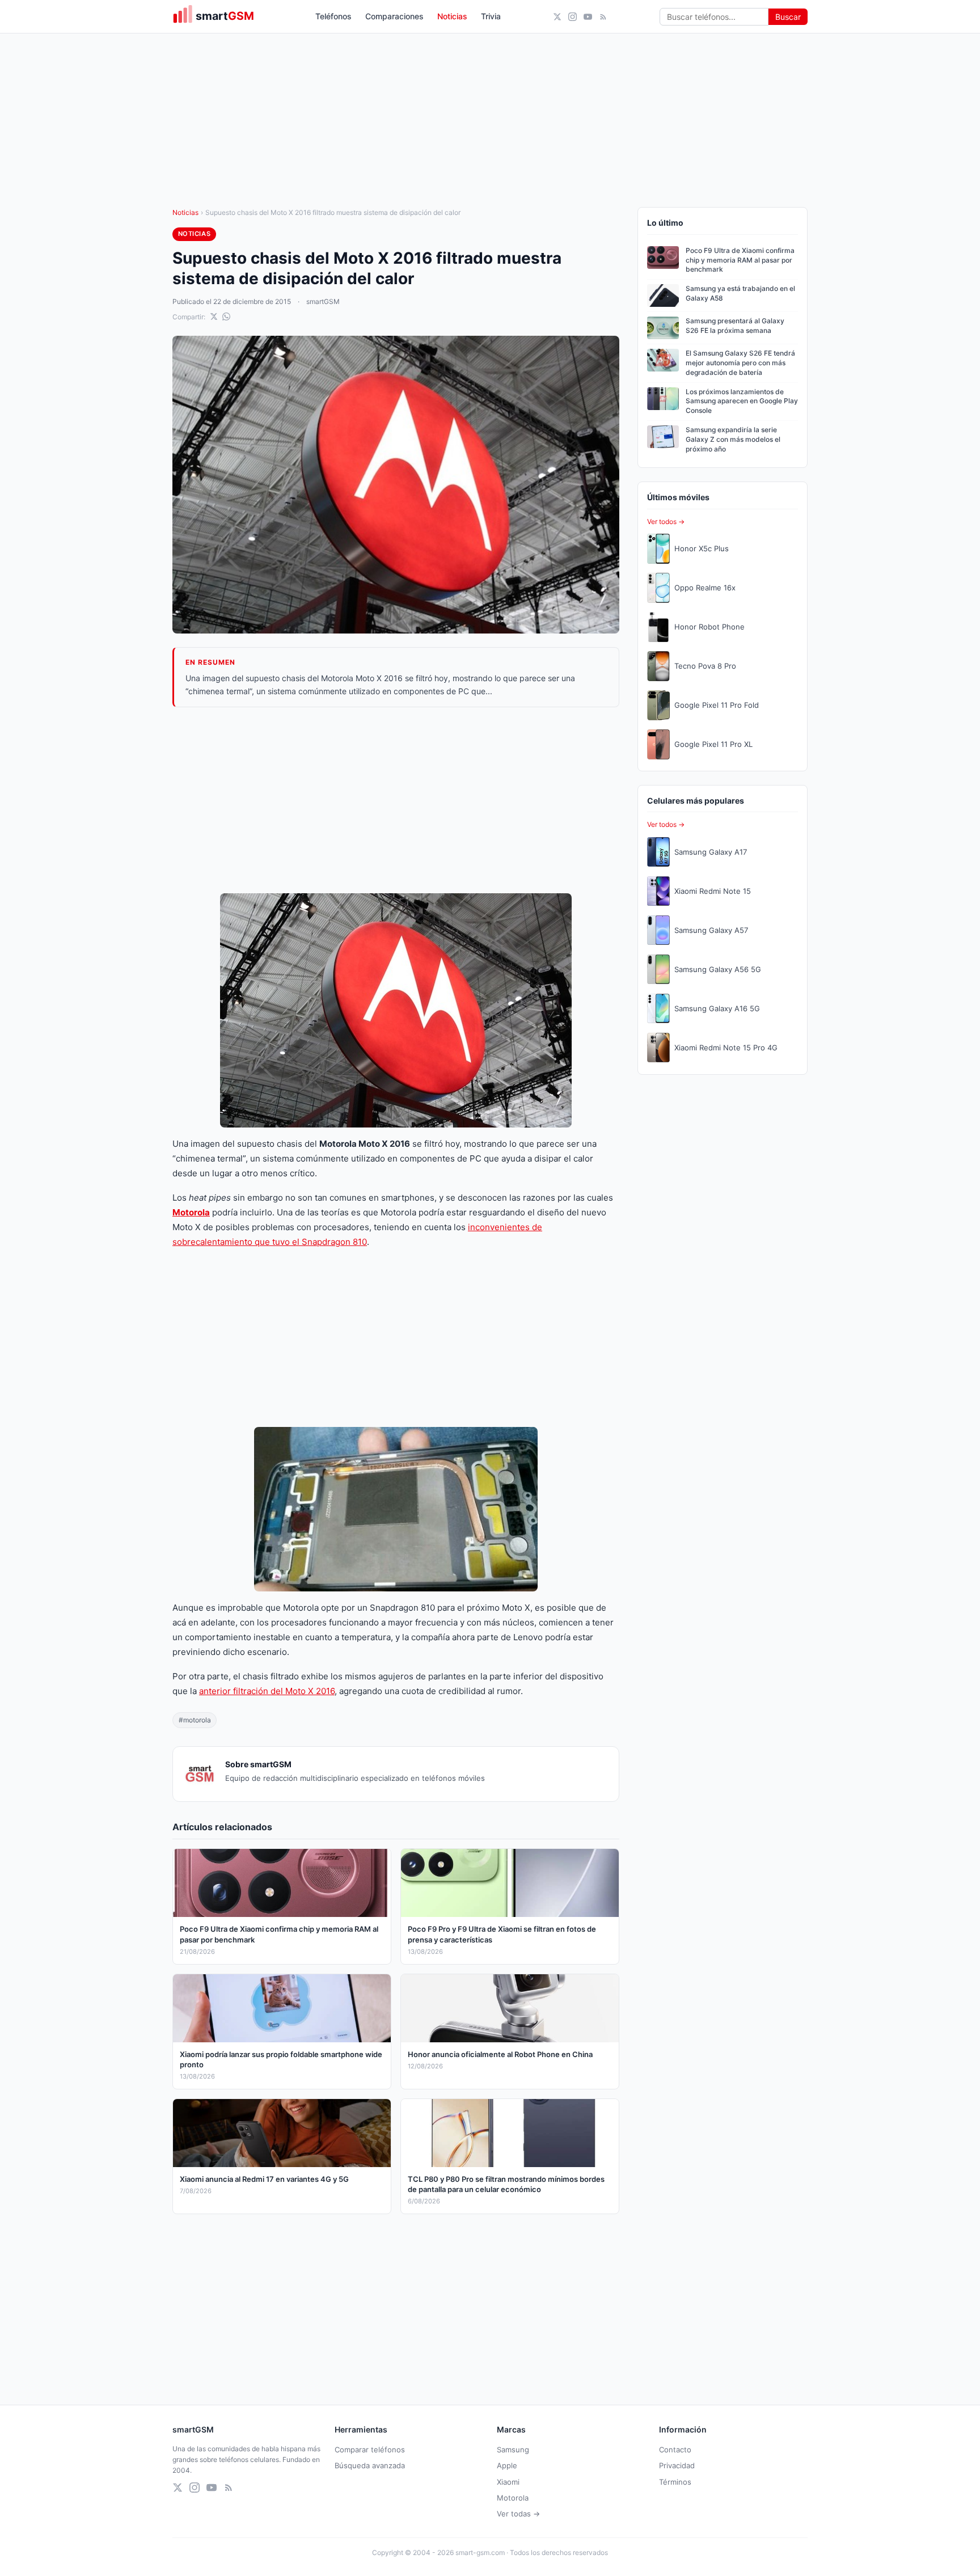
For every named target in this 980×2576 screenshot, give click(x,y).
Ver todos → (666, 521)
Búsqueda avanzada (370, 2465)
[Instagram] (573, 17)
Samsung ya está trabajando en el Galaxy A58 (740, 293)
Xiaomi (508, 2482)
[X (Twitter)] (557, 17)
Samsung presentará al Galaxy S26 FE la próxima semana (735, 326)
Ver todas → (518, 2514)
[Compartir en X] (214, 316)
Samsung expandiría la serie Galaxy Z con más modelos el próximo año (733, 439)
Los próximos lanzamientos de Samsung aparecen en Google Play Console (742, 401)
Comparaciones (394, 16)
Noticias (452, 16)
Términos (675, 2482)
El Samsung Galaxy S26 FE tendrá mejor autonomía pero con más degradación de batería (740, 363)
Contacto (675, 2450)
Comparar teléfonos (370, 2450)
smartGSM (323, 301)
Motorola (513, 2498)
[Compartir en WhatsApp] (226, 316)
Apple (507, 2465)
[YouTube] (588, 17)
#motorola (195, 1720)
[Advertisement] (396, 800)
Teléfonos (333, 16)
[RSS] (603, 17)
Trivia (491, 16)
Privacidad (677, 2465)
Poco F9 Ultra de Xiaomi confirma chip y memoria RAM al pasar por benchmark (740, 260)
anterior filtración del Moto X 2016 (267, 1691)
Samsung (513, 2450)
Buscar (788, 17)
